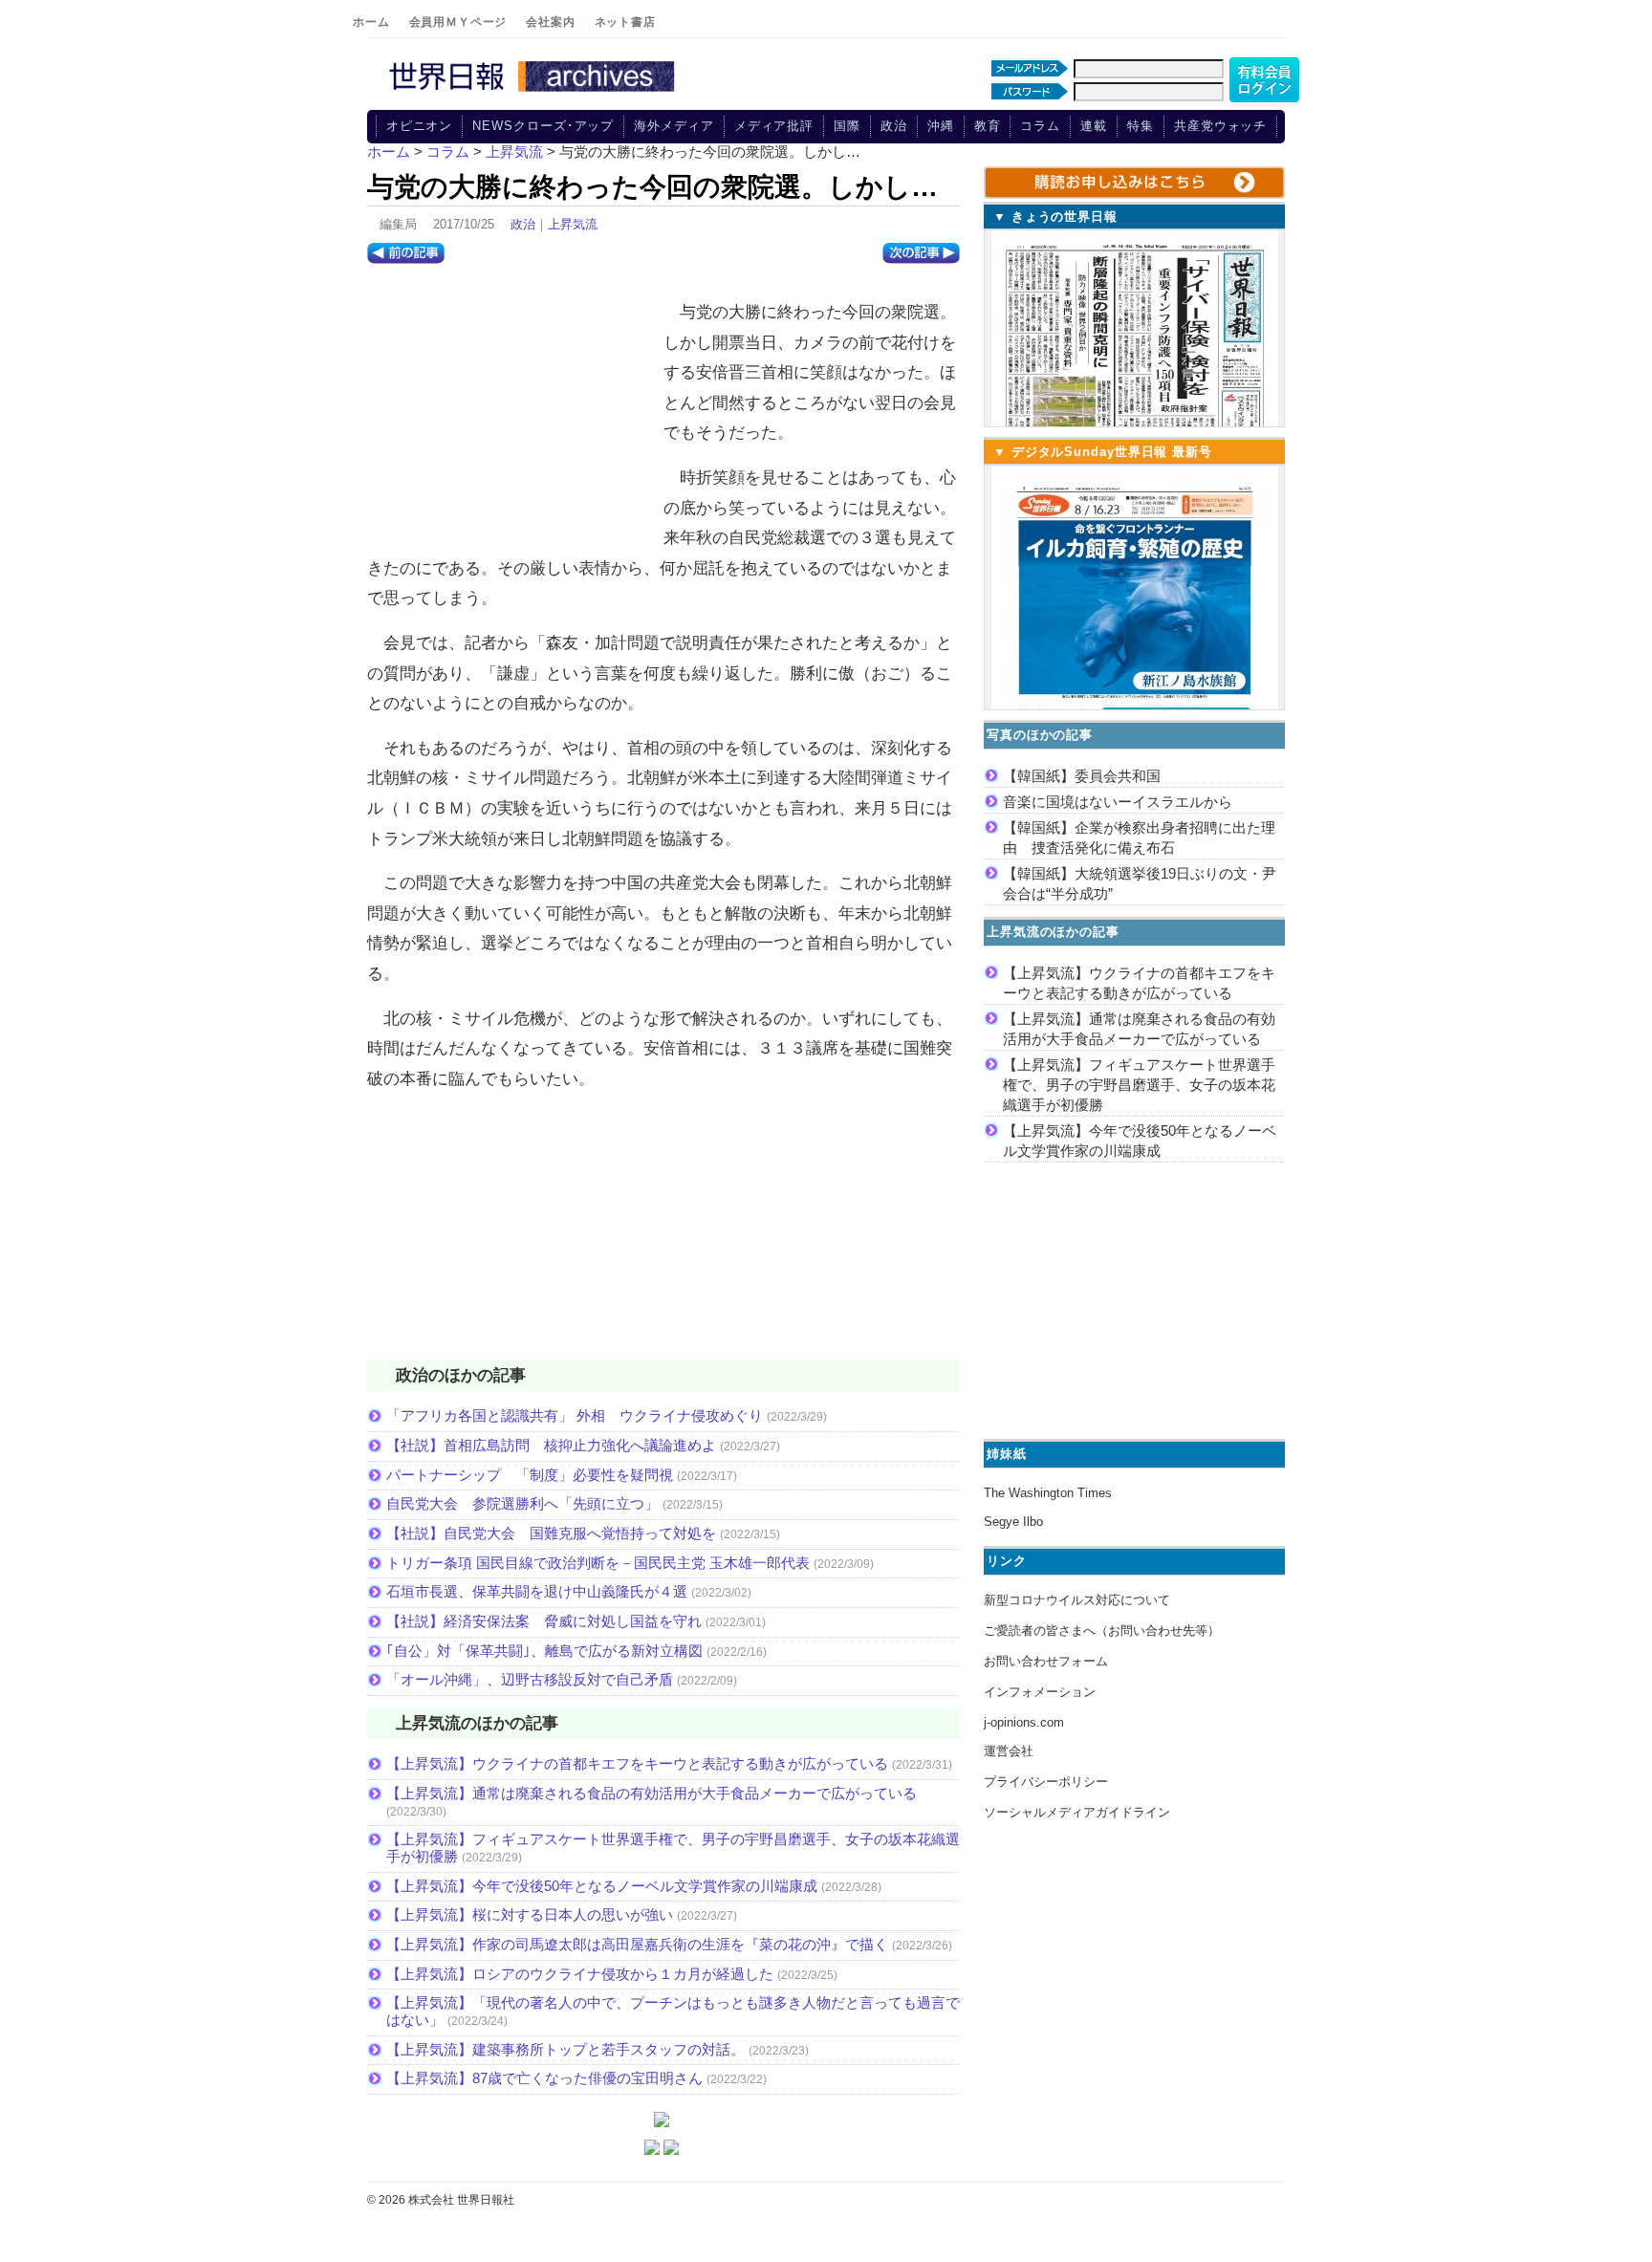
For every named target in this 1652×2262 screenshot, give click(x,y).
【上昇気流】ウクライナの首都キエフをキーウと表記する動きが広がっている (637, 1763)
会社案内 (550, 22)
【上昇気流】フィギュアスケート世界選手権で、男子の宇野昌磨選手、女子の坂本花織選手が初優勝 (1139, 1085)
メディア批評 (774, 126)
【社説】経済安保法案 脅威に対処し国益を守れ (544, 1621)
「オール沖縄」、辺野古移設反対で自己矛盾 (530, 1679)
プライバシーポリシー (1046, 1782)
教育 (988, 126)
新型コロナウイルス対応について (1077, 1600)
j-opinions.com (1024, 1722)
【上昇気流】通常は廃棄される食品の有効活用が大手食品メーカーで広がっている (652, 1793)
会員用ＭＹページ (458, 22)
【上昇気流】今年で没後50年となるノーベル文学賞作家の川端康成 (602, 1886)
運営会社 (1009, 1751)
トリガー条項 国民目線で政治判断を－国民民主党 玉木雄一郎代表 (598, 1563)
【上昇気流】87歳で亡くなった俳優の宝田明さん (544, 2078)
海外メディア (674, 126)
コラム (1040, 126)
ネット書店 (625, 22)
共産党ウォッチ (1220, 126)
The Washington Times (1048, 1493)
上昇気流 (573, 224)
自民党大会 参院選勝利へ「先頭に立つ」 (522, 1503)
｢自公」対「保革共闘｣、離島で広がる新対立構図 (544, 1651)
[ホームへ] (534, 93)
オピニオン (420, 126)
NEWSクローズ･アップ (543, 126)
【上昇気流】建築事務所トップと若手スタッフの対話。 (565, 2049)
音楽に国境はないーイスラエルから (1118, 802)
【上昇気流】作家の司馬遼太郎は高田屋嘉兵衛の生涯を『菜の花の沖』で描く (637, 1944)
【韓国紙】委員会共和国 (1082, 776)
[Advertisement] (511, 412)
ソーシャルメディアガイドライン (1077, 1812)
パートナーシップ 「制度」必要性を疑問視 (530, 1475)
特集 (1141, 126)
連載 (1094, 126)
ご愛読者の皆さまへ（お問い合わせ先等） (1102, 1631)
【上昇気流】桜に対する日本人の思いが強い (530, 1914)
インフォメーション (1040, 1692)
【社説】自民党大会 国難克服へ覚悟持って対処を (551, 1533)
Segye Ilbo (1013, 1522)
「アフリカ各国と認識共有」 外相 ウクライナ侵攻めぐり (575, 1415)
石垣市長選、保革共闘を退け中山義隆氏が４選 (537, 1591)
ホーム (371, 22)
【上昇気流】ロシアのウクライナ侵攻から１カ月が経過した (580, 1974)
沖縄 (941, 126)
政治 (894, 126)
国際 (847, 126)
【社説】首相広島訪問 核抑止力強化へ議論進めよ (551, 1445)
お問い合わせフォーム (1046, 1661)
